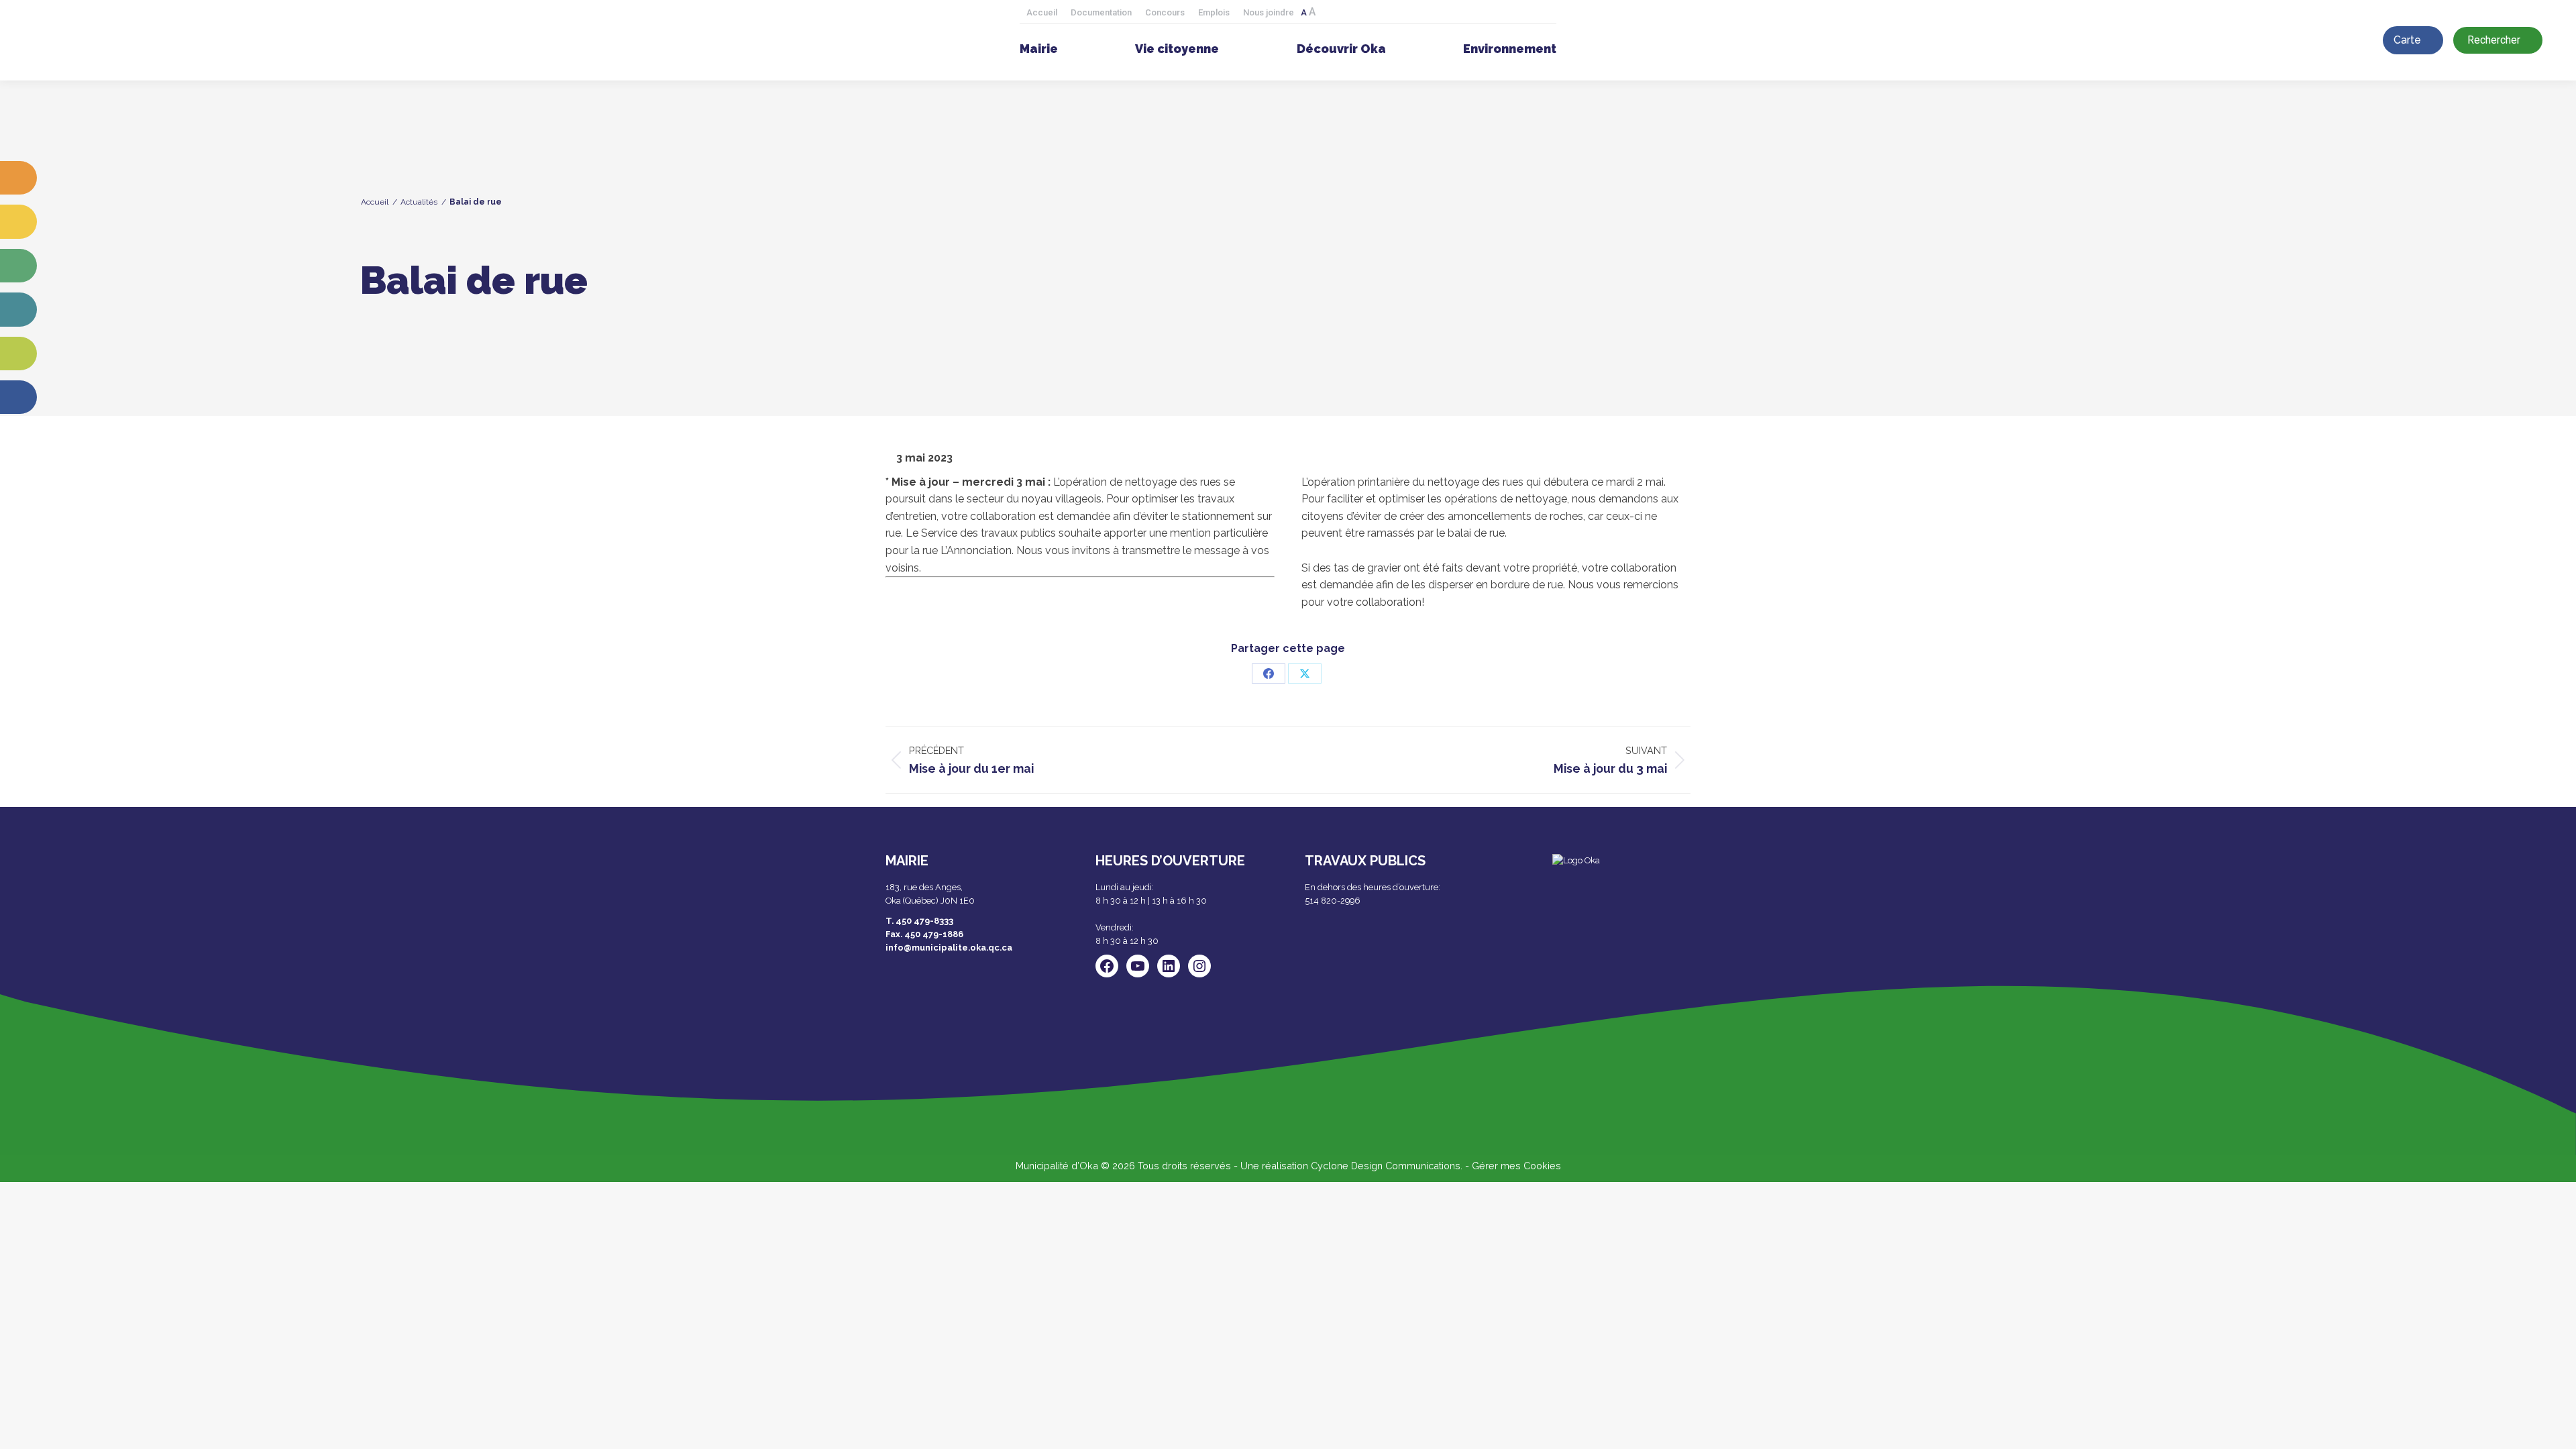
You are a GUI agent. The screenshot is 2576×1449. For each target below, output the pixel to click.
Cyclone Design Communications (1386, 1166)
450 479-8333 (924, 921)
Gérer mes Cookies (1516, 1166)
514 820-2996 (1333, 901)
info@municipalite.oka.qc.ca (949, 948)
